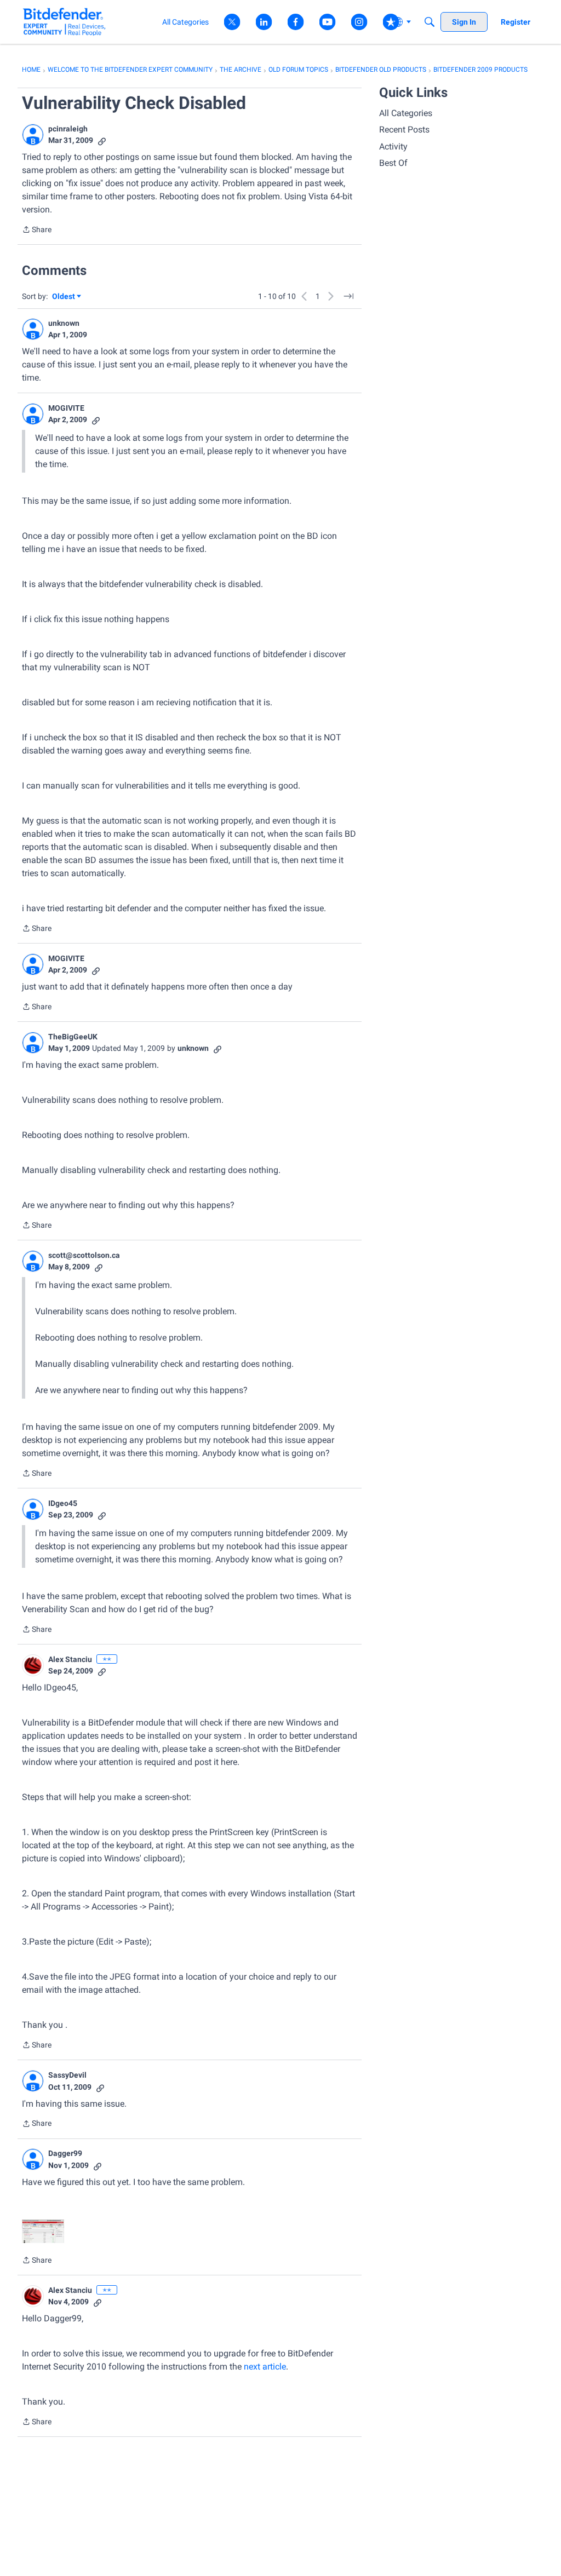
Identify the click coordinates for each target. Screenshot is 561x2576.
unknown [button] (64, 323)
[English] (64, 22)
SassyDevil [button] (67, 2075)
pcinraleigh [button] (68, 129)
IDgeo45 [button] (63, 1503)
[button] (33, 135)
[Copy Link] (102, 140)
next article (265, 2367)
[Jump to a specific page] (348, 296)
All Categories (406, 113)
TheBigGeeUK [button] (73, 1037)
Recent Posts (404, 130)
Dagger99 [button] (65, 2153)
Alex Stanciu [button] (70, 1659)
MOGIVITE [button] (66, 408)
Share (37, 231)
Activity (393, 146)
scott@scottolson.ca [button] (84, 1255)
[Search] (430, 22)
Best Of (393, 163)
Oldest (64, 297)
